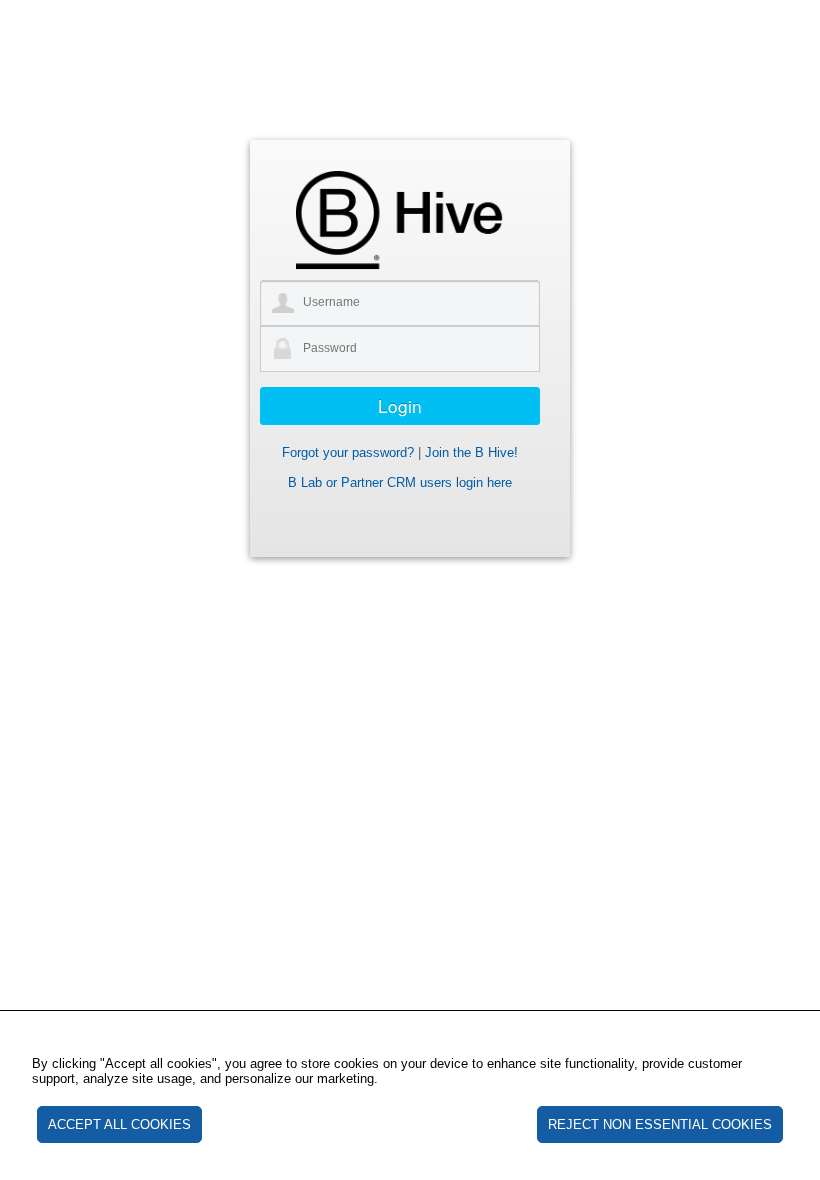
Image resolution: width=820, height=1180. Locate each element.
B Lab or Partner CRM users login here (400, 482)
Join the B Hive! (471, 452)
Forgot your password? (348, 452)
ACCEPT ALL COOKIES (119, 1124)
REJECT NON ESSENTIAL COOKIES (660, 1124)
